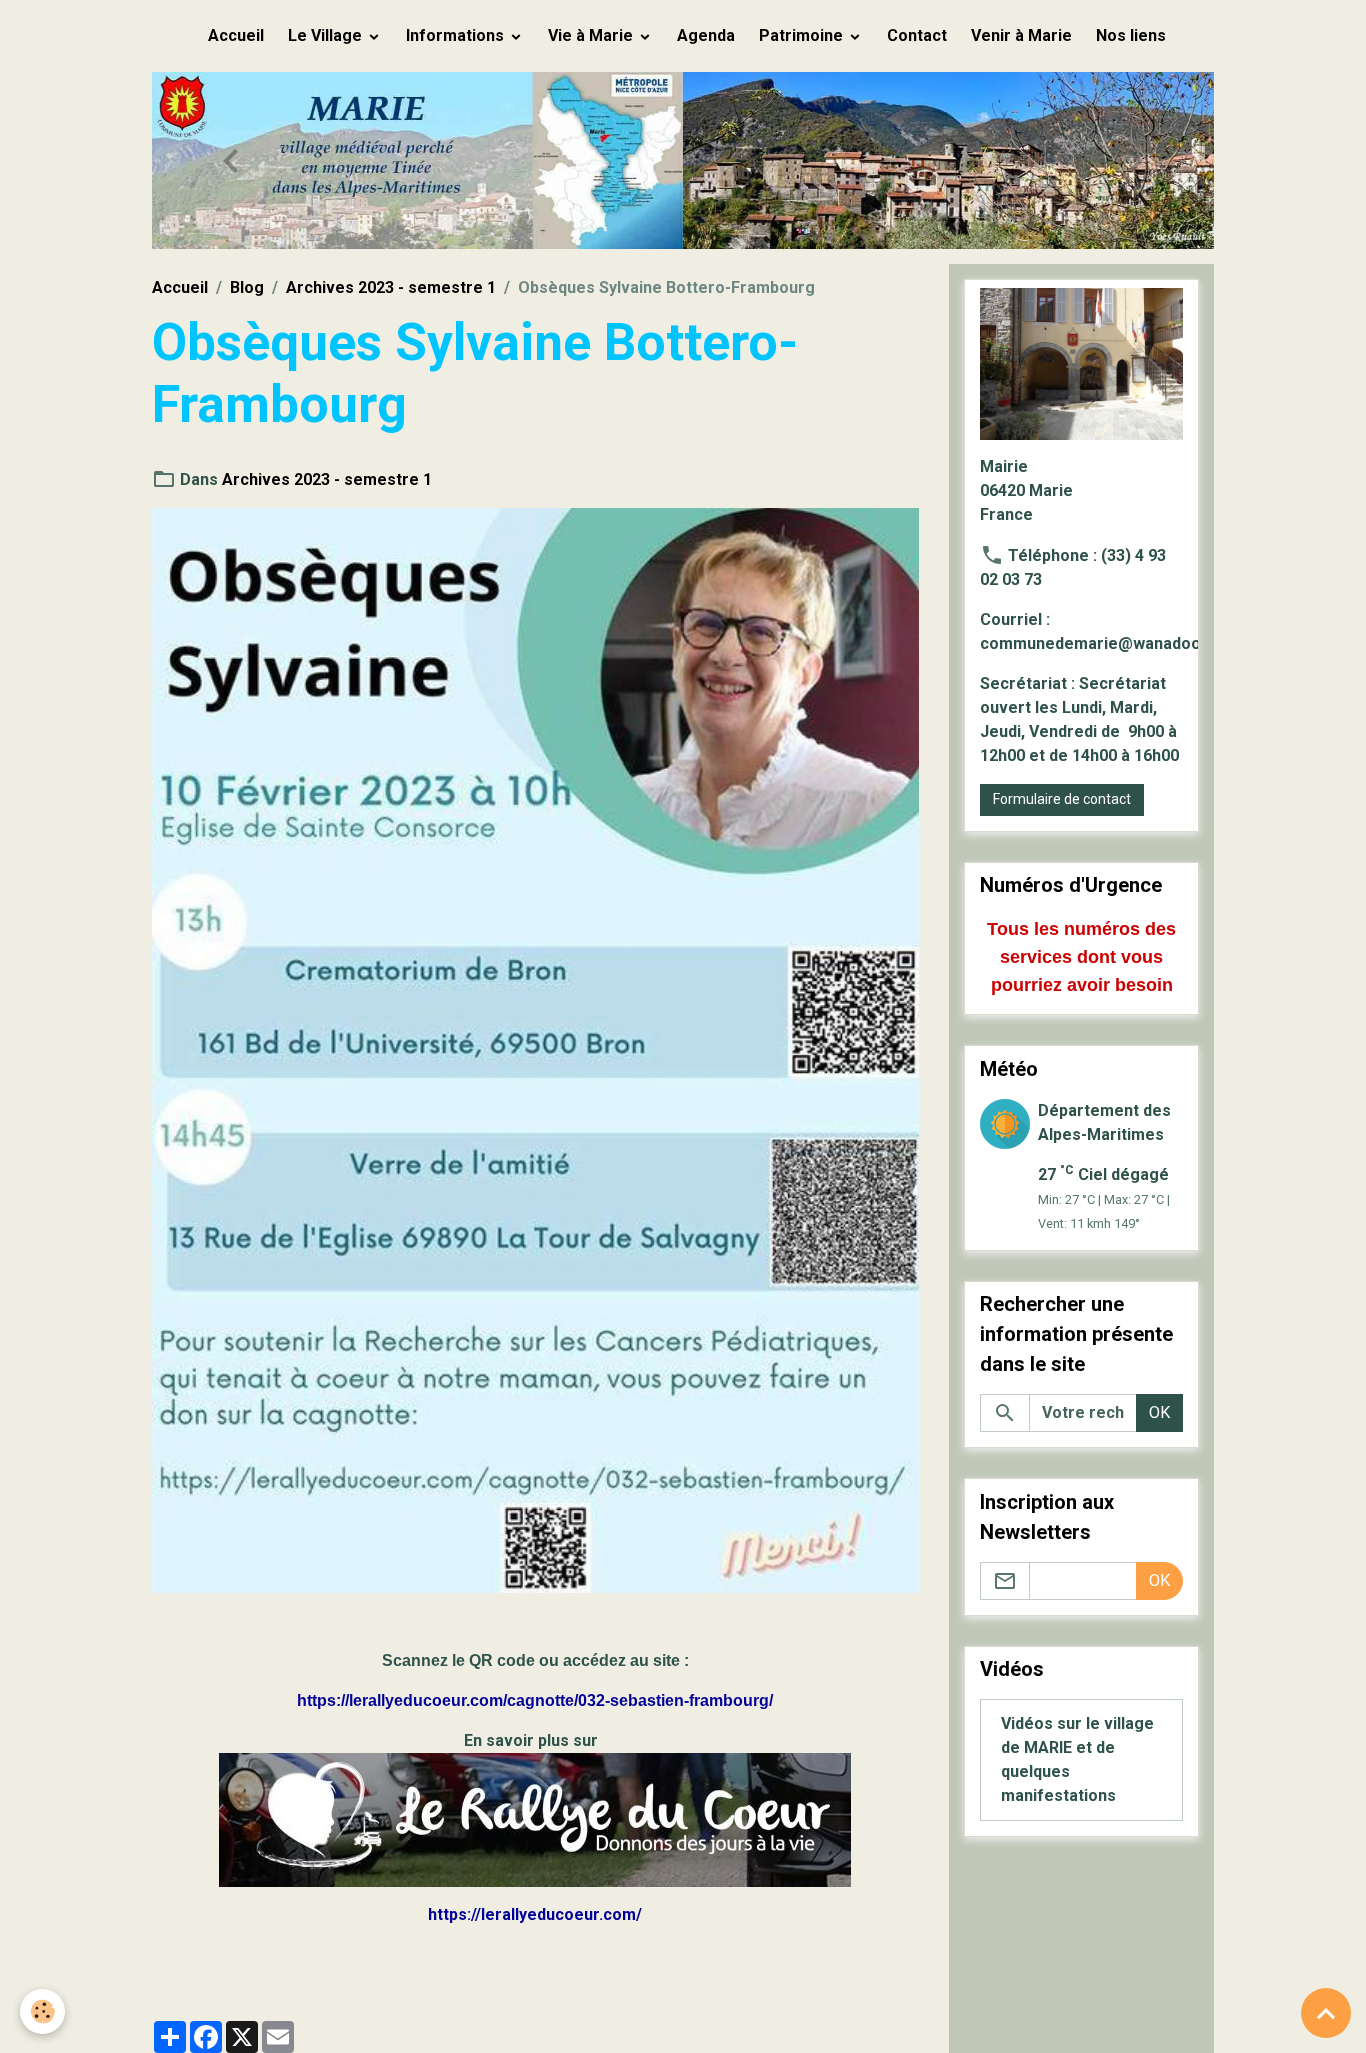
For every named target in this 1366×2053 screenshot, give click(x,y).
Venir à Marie (1021, 35)
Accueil (236, 35)
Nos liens (1131, 35)
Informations (457, 35)
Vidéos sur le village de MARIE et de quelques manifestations (1077, 1759)
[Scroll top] (1326, 2013)
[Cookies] (42, 2011)
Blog (247, 287)
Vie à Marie (592, 35)
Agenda (706, 35)
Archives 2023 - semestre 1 (391, 287)
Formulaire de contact (1062, 799)
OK (1159, 1412)
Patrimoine (803, 35)
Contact (917, 35)
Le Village (327, 35)
